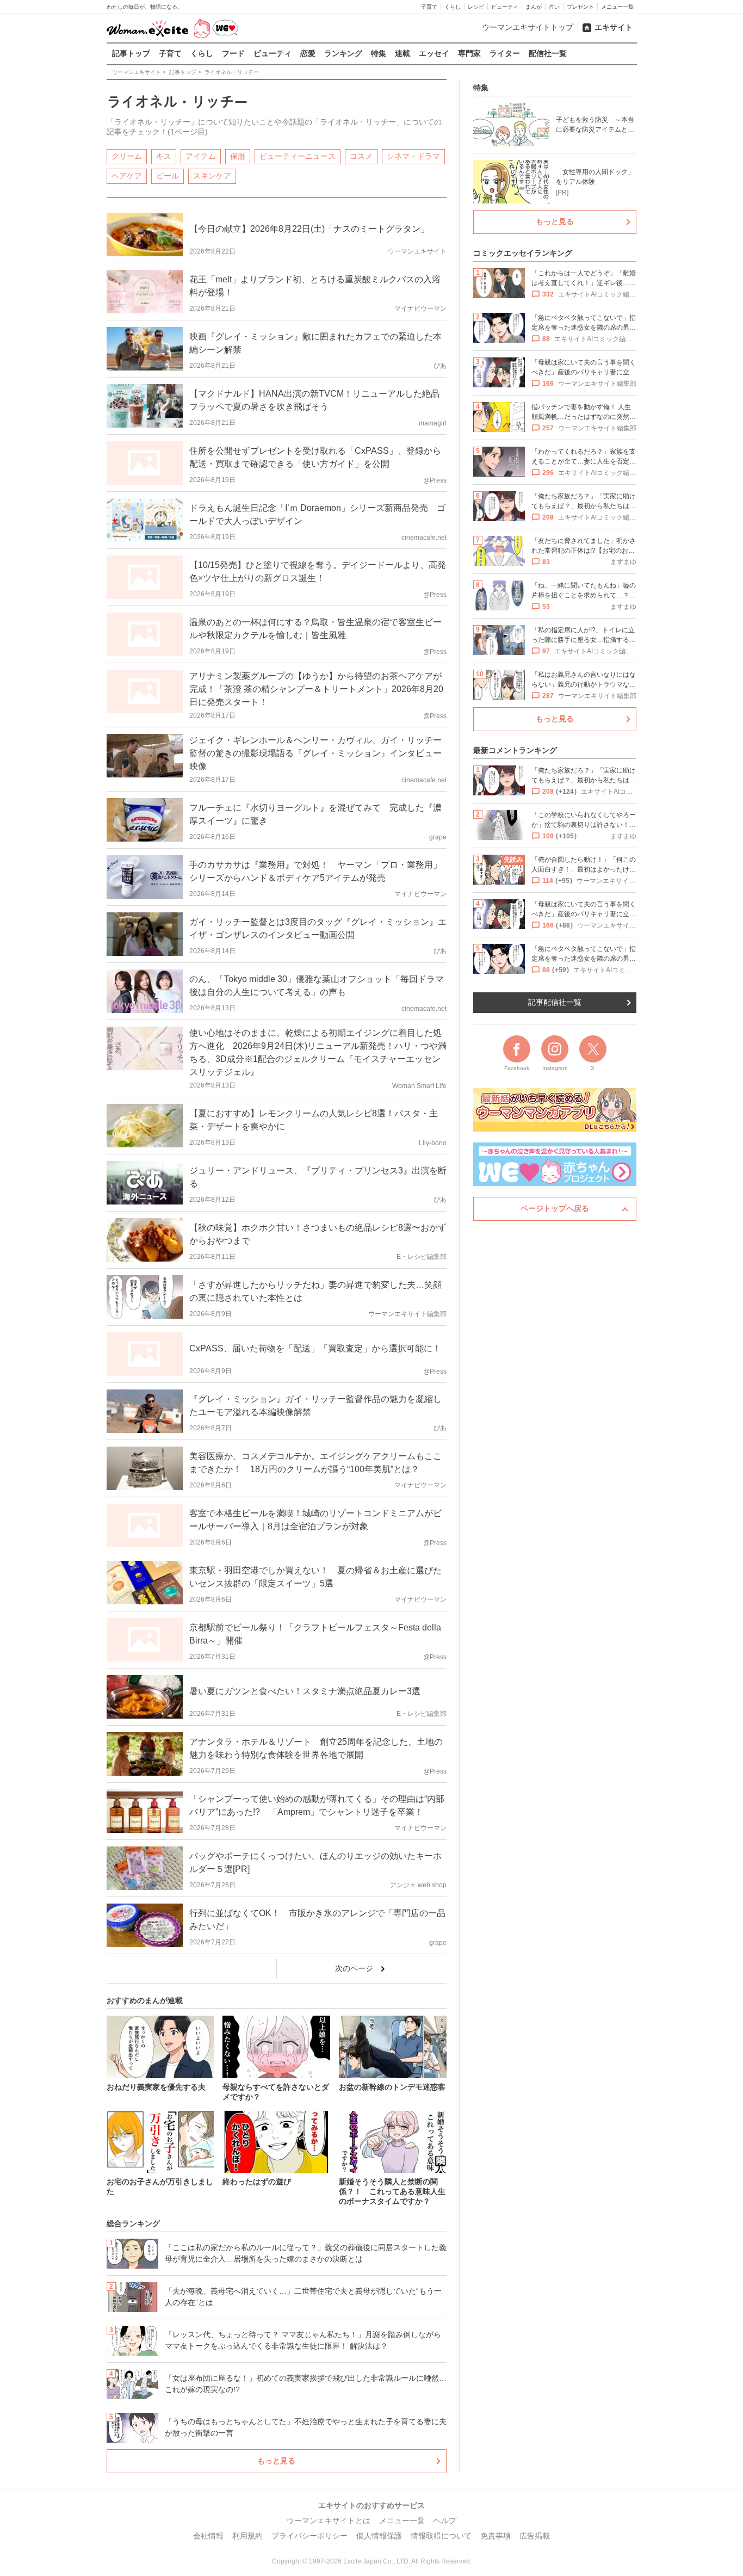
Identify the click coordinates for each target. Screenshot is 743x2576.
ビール (168, 176)
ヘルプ (445, 2521)
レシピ (476, 7)
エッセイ (434, 53)
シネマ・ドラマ (413, 156)
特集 (379, 53)
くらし (453, 7)
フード (233, 53)
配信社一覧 (548, 53)
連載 (403, 53)
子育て (429, 7)
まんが (534, 7)
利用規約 (247, 2536)
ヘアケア (127, 176)
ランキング (343, 53)
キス (164, 156)
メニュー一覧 (617, 7)
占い (554, 7)
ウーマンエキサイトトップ (528, 27)
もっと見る (276, 2461)
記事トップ (131, 53)
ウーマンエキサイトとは (329, 2521)
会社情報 (208, 2536)
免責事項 (496, 2536)
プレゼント (580, 7)
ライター (505, 53)
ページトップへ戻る (555, 1208)
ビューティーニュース (298, 156)
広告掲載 (535, 2536)
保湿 (238, 156)
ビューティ (505, 7)
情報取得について (441, 2536)
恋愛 (308, 53)
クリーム (127, 156)
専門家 (469, 53)
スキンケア (212, 176)
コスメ (361, 156)
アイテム (201, 156)
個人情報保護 (379, 2536)
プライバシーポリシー (309, 2536)
